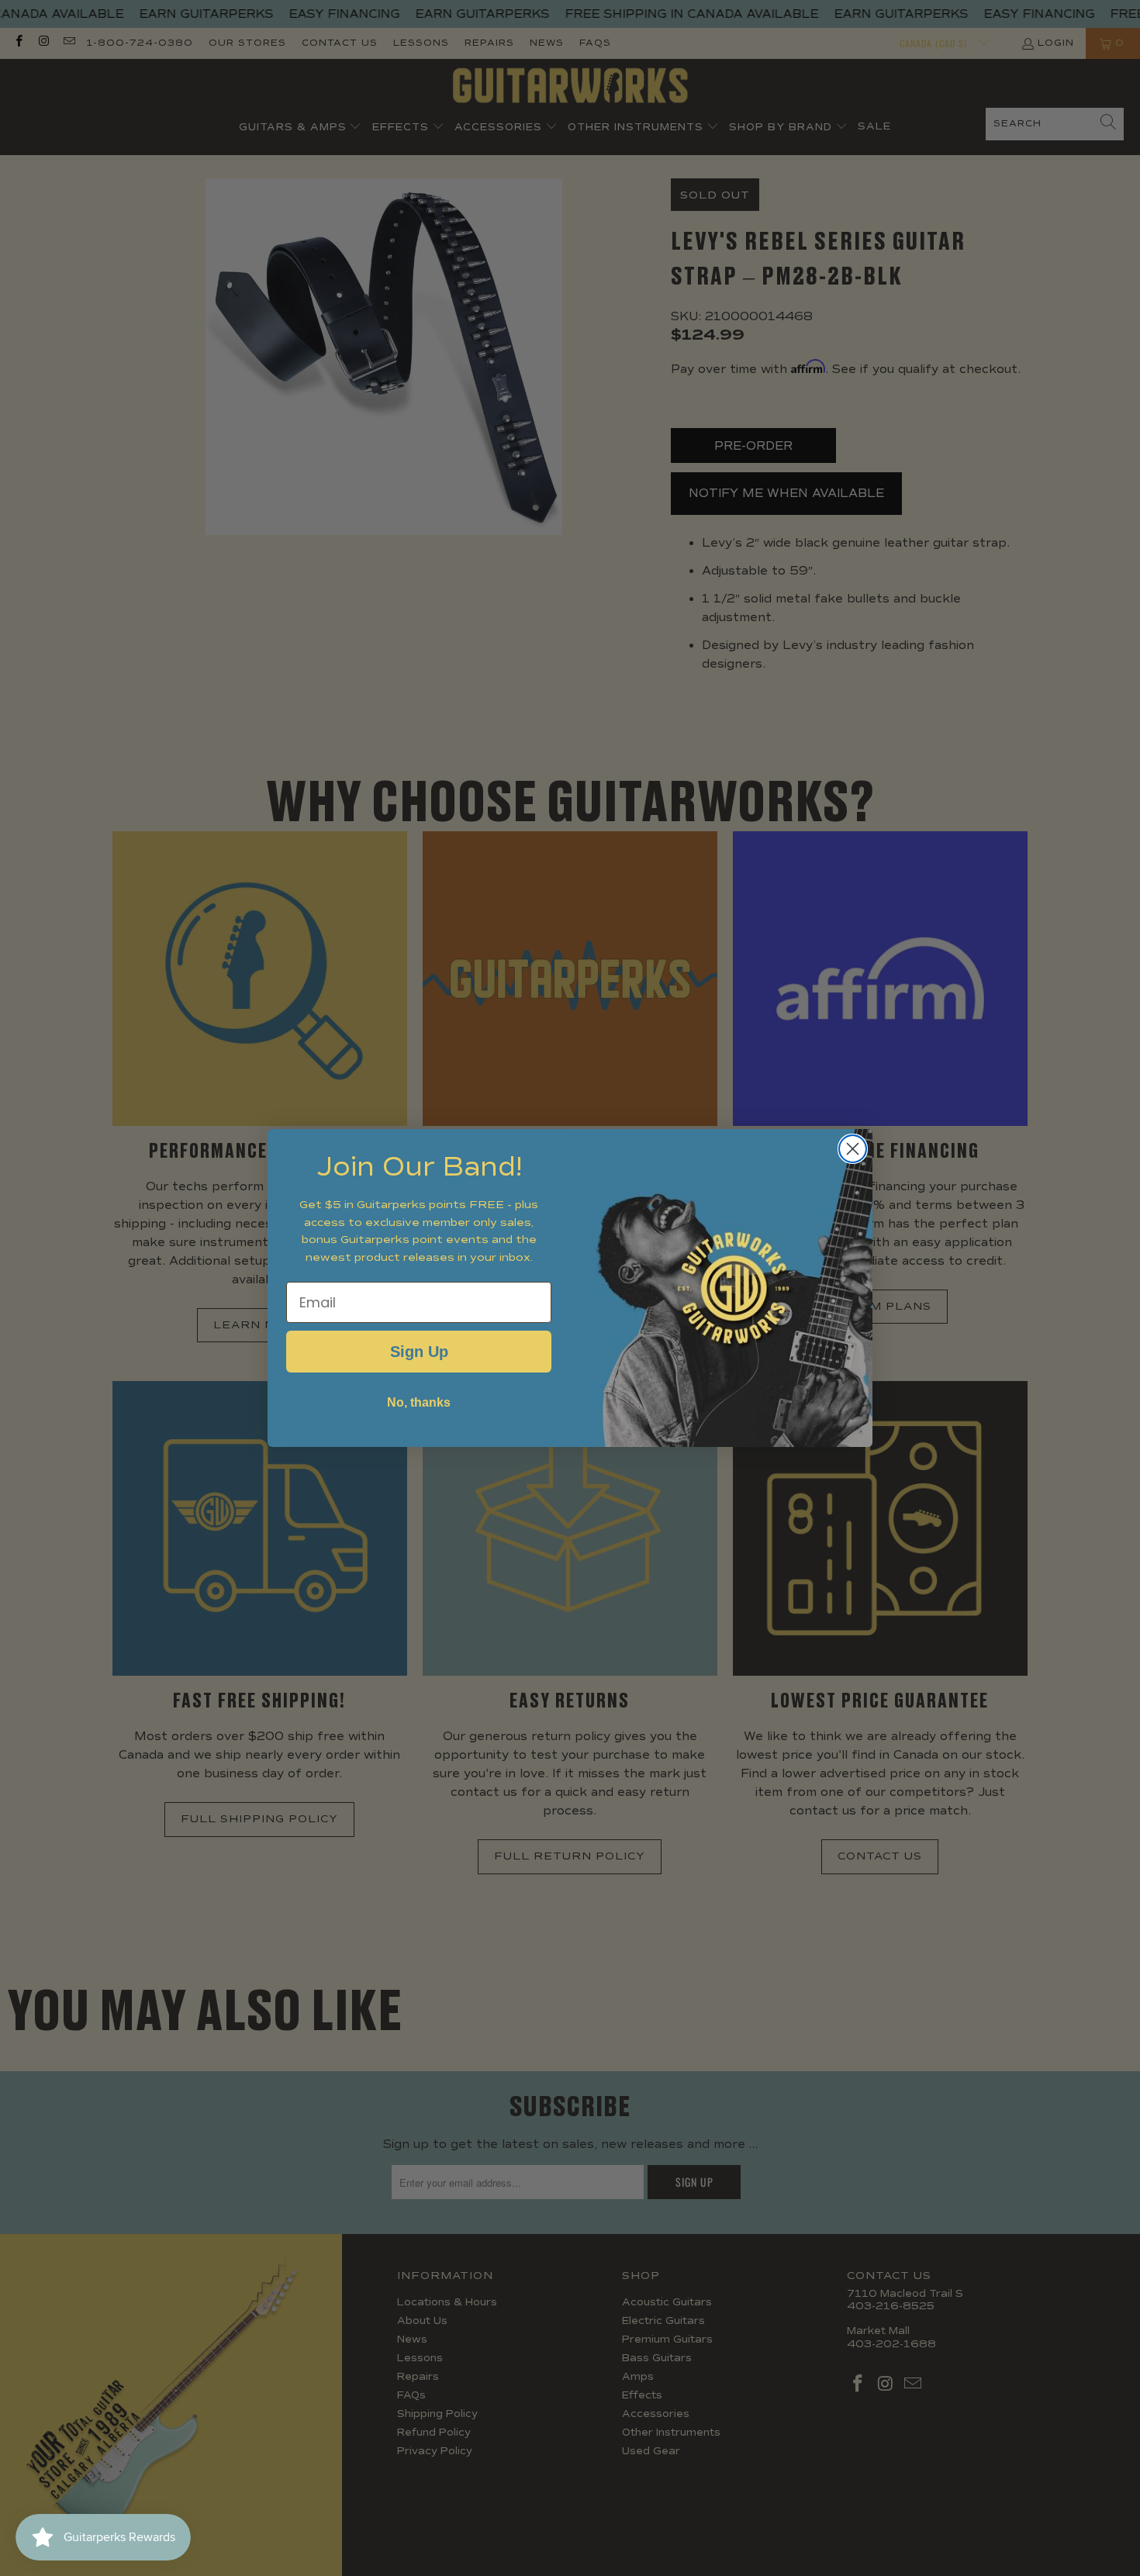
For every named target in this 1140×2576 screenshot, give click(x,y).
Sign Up (419, 1352)
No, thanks (419, 1402)
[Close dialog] (853, 1149)
